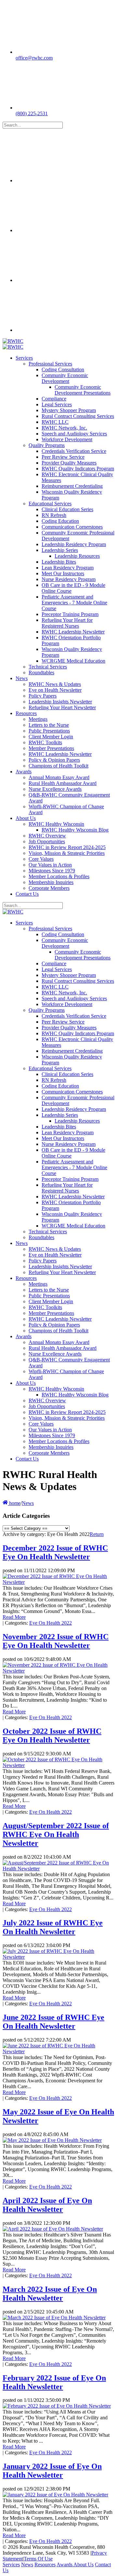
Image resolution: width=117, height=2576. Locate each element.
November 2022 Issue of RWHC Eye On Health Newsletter (56, 1641)
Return (97, 1534)
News (27, 2565)
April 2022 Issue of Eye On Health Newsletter (47, 2205)
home (14, 1503)
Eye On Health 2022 (51, 1623)
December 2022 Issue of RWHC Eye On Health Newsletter (55, 1552)
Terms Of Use (38, 2559)
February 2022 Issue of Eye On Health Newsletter (54, 2382)
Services (11, 2565)
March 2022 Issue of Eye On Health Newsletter (50, 2294)
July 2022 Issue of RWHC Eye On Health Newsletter (53, 1927)
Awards (65, 2565)
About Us (84, 2565)
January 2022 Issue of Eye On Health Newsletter (52, 2471)
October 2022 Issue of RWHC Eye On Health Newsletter (52, 1736)
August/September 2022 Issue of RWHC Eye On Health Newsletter (56, 1834)
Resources (45, 2565)
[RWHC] (13, 341)
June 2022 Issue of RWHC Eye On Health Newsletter (53, 2022)
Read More (14, 1617)
